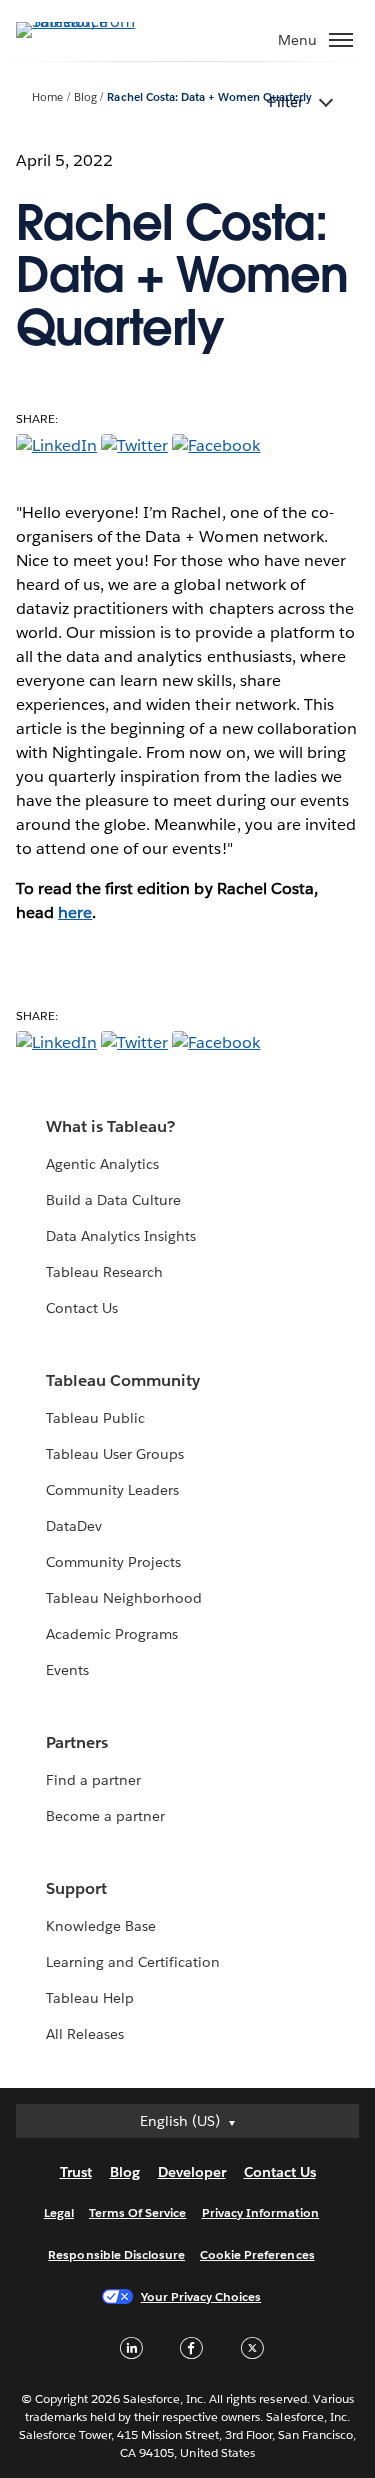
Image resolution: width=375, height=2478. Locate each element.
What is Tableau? (110, 1126)
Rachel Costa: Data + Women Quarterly (209, 97)
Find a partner (93, 1780)
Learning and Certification (133, 1962)
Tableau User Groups (115, 1454)
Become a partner (105, 1816)
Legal (59, 2212)
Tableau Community (123, 1380)
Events (67, 1670)
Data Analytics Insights (121, 1236)
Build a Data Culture (113, 1200)
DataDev (74, 1526)
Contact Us (82, 1308)
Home (47, 97)
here (75, 912)
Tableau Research (104, 1272)
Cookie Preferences (257, 2254)
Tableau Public (95, 1418)
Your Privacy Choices (201, 2296)
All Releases (85, 2034)
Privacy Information (261, 2212)
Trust (76, 2172)
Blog (85, 97)
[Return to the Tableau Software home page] (86, 21)
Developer (192, 2172)
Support (76, 1888)
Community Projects (113, 1562)
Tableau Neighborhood (124, 1598)
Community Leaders (112, 1490)
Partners (77, 1742)
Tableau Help (90, 1998)
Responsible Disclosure (116, 2254)
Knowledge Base (101, 1926)
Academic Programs (112, 1634)
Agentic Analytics (102, 1164)
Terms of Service (137, 2212)
